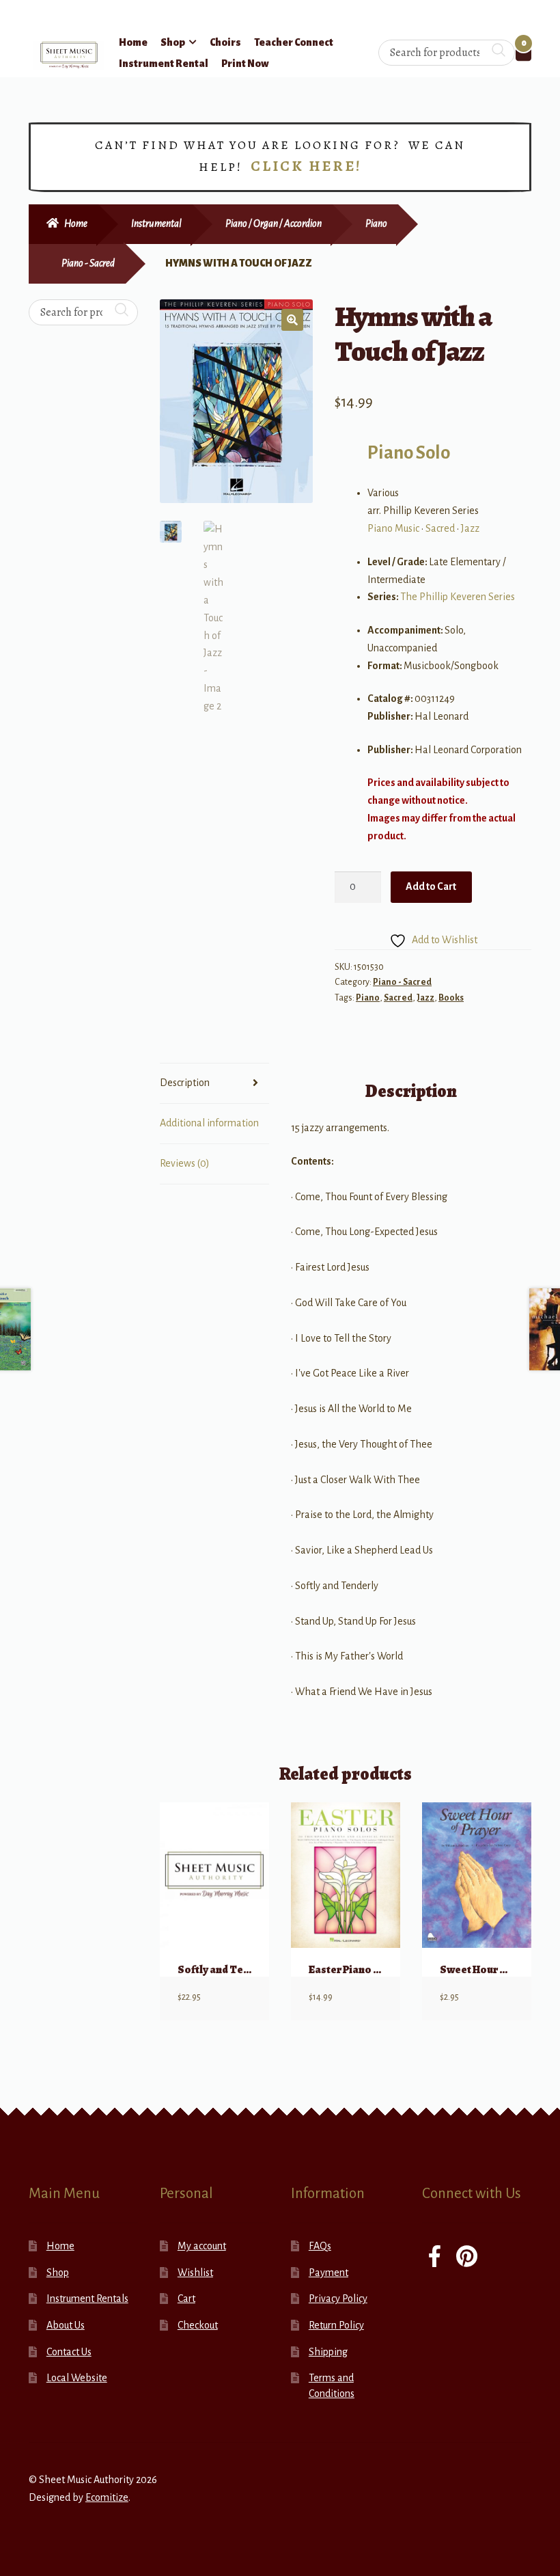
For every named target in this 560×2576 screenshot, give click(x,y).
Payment (328, 2273)
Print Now (245, 64)
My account (202, 2246)
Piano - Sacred (88, 263)
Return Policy (336, 2325)
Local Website (77, 2378)
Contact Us (69, 2352)
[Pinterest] (467, 2258)
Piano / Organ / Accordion (274, 223)
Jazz (470, 528)
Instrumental (156, 223)
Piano (376, 223)
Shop (173, 42)
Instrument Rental (164, 64)
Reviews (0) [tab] (185, 1163)
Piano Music (393, 528)
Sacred (440, 528)
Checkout (198, 2325)
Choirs (225, 42)
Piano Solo (409, 453)
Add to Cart (431, 886)
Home (133, 42)
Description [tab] (185, 1083)
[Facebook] (435, 2258)
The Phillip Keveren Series (458, 597)
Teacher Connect (294, 42)
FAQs (320, 2246)
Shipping (328, 2352)
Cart (186, 2299)
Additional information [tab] (209, 1123)
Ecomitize (107, 2497)
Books (451, 998)
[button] (292, 320)
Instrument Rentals (87, 2299)
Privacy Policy (338, 2299)
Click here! (306, 166)
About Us (66, 2325)
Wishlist (195, 2273)
